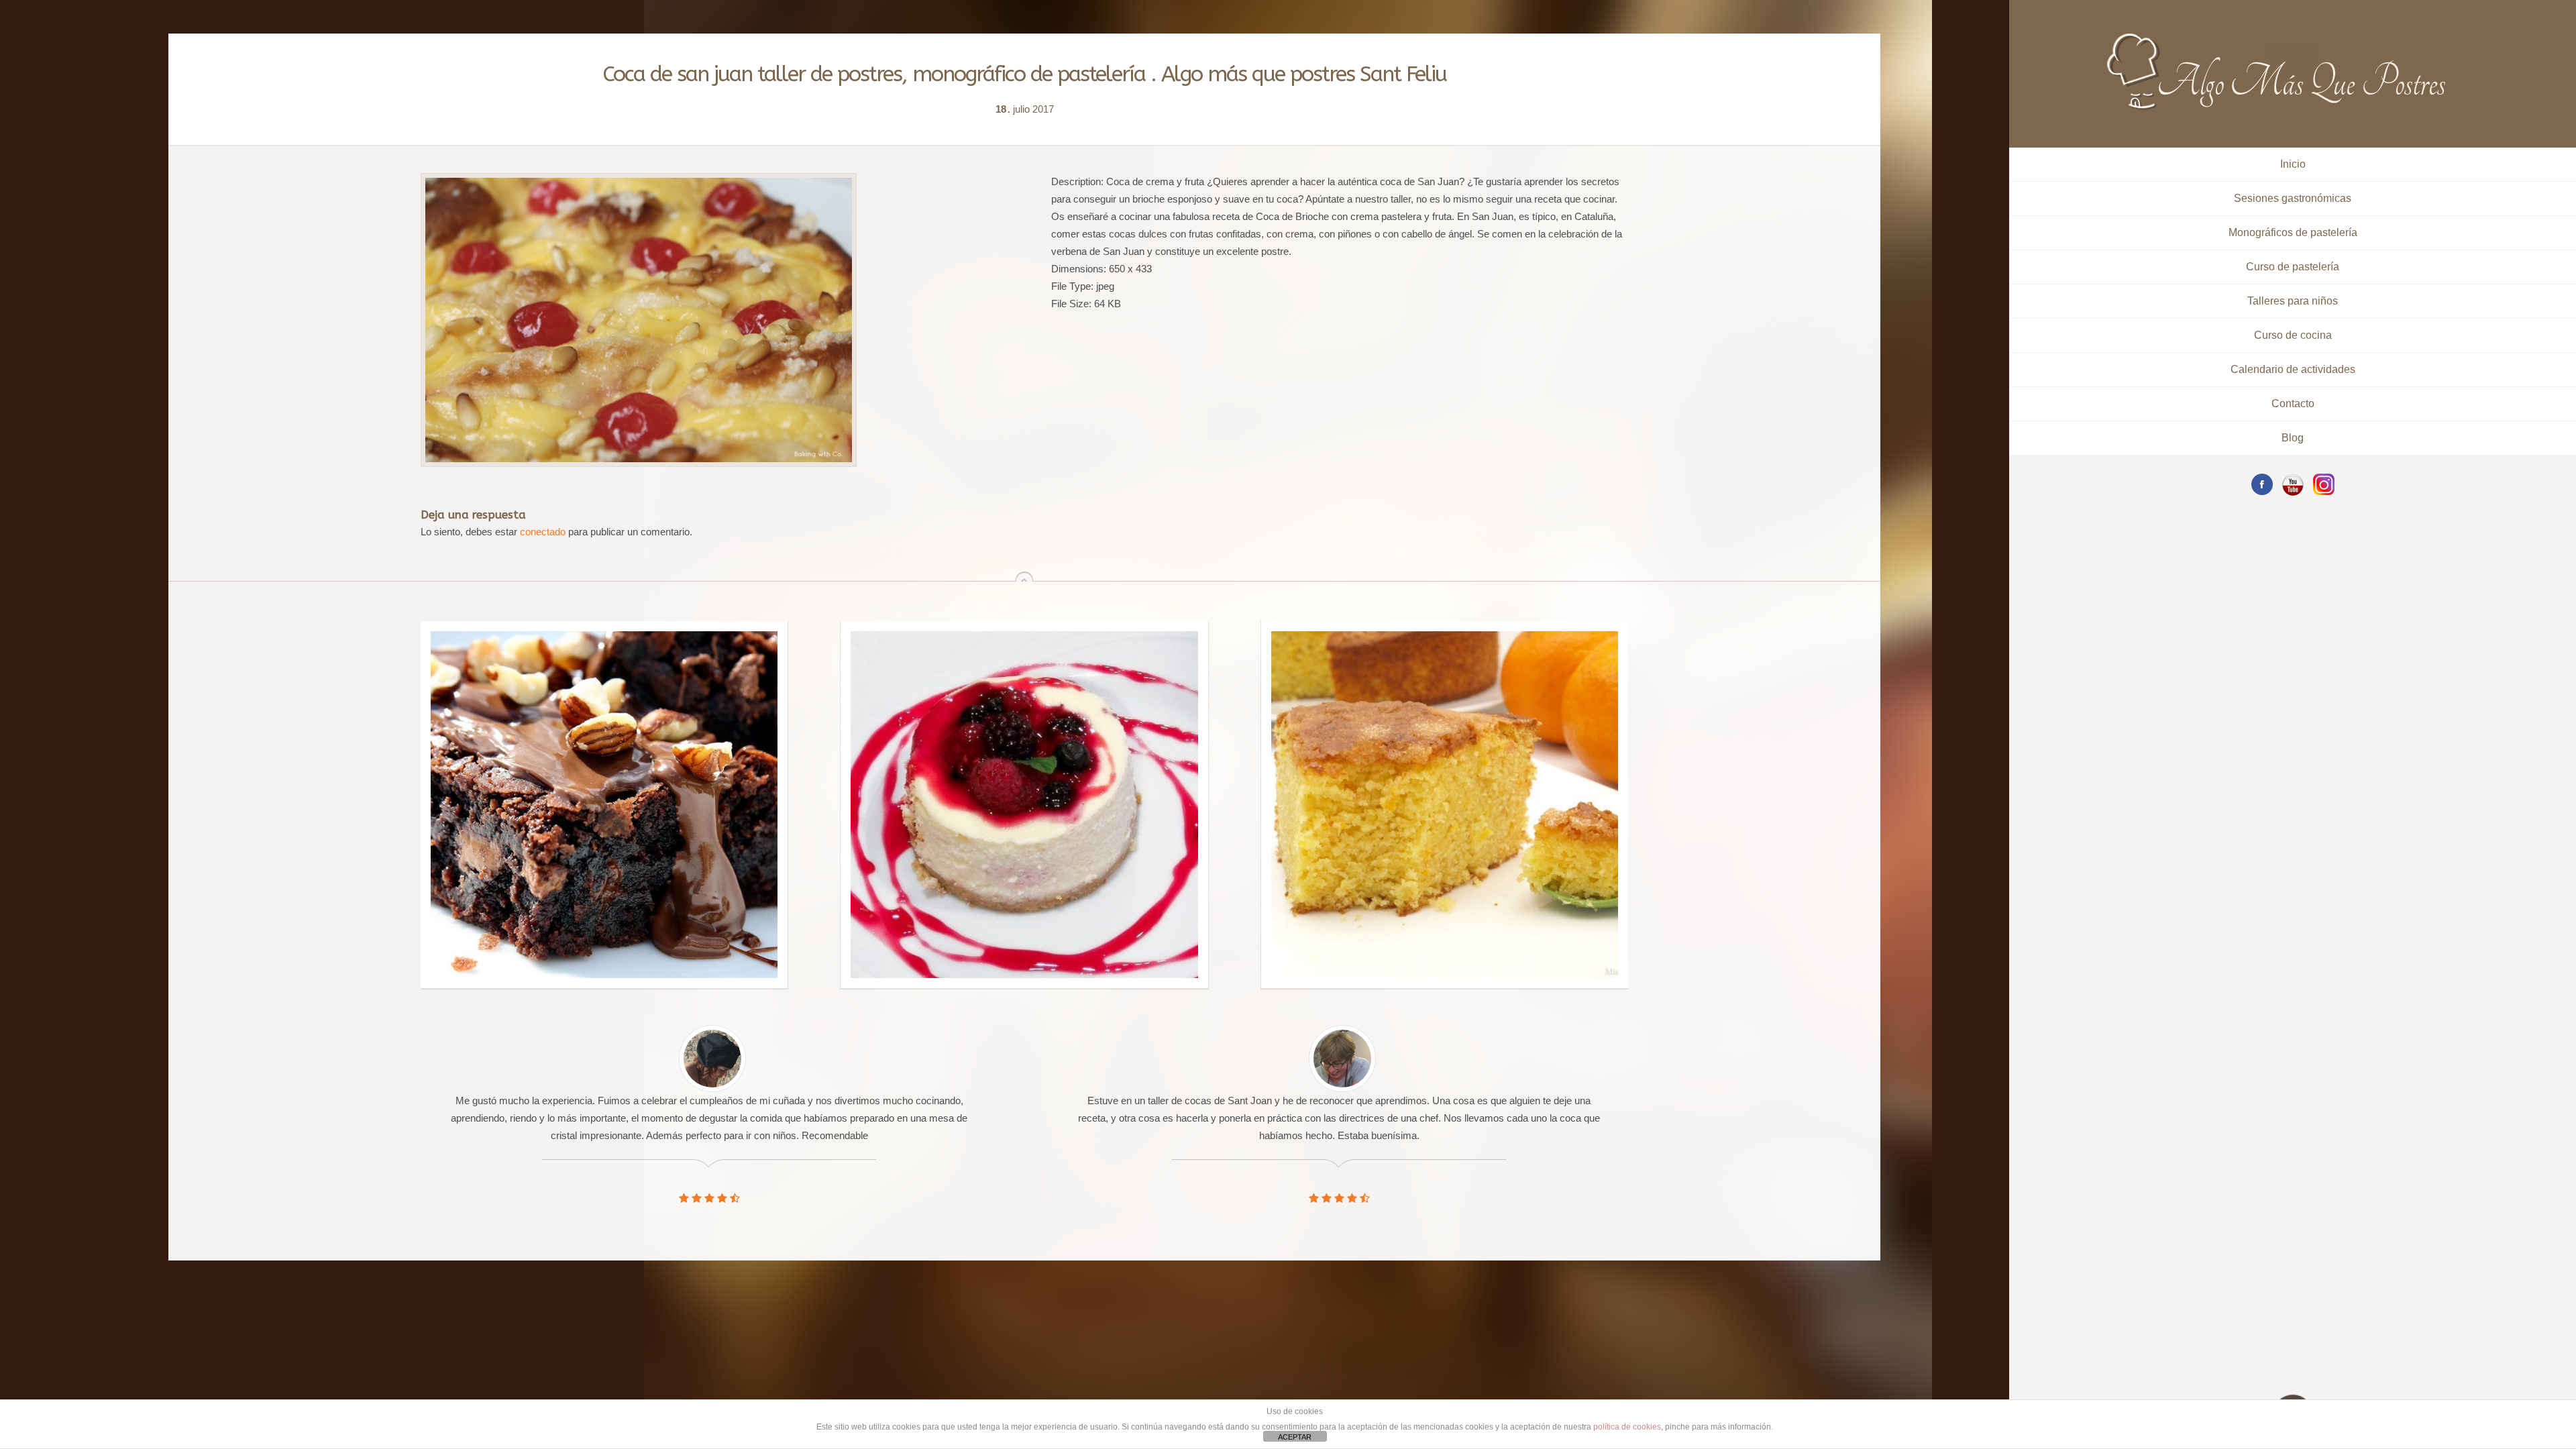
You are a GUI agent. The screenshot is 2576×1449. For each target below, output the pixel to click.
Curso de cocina (2293, 335)
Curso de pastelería (2293, 267)
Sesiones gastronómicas (2293, 198)
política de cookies (1627, 1427)
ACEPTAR (1295, 1437)
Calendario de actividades (2293, 369)
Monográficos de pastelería (2293, 232)
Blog (2293, 438)
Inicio (2293, 164)
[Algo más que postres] (2277, 39)
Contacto (2293, 404)
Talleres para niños (2293, 301)
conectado (543, 532)
